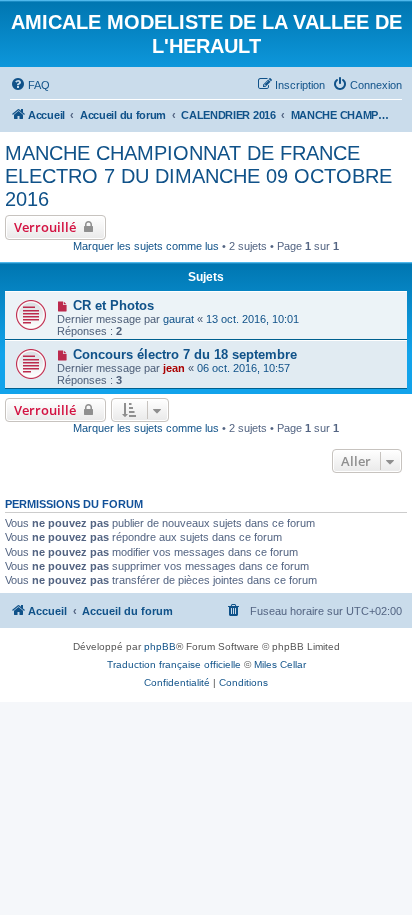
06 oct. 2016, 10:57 (243, 368)
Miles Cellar (280, 664)
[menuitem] (30, 85)
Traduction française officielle (174, 664)
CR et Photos (113, 305)
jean (174, 368)
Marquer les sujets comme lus (146, 246)
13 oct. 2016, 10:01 (252, 319)
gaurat (178, 319)
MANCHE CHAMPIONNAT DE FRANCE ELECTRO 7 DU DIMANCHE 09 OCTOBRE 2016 (198, 176)
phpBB (160, 646)
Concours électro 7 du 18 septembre (185, 354)
